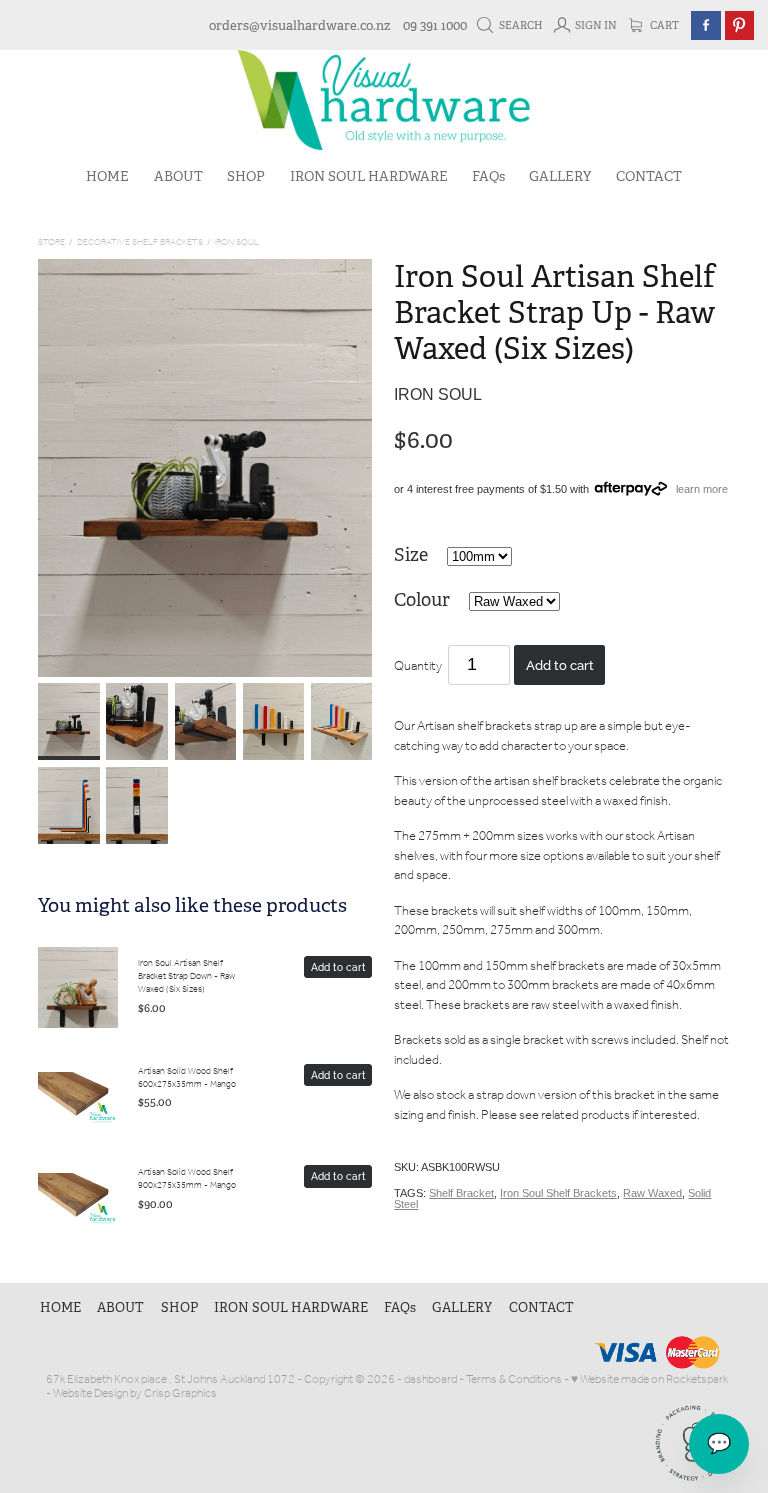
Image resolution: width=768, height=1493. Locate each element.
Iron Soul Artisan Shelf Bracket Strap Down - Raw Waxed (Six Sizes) (186, 977)
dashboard (430, 1379)
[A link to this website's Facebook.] (705, 25)
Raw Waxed (652, 1193)
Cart (663, 25)
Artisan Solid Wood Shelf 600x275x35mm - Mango (187, 1078)
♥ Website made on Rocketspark (649, 1379)
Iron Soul (236, 242)
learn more (702, 489)
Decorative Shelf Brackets (140, 242)
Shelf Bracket (461, 1193)
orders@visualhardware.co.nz (299, 25)
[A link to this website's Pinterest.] (739, 25)
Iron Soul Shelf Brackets (558, 1193)
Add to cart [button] (560, 664)
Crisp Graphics (180, 1393)
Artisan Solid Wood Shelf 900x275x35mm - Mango (187, 1179)
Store (51, 242)
